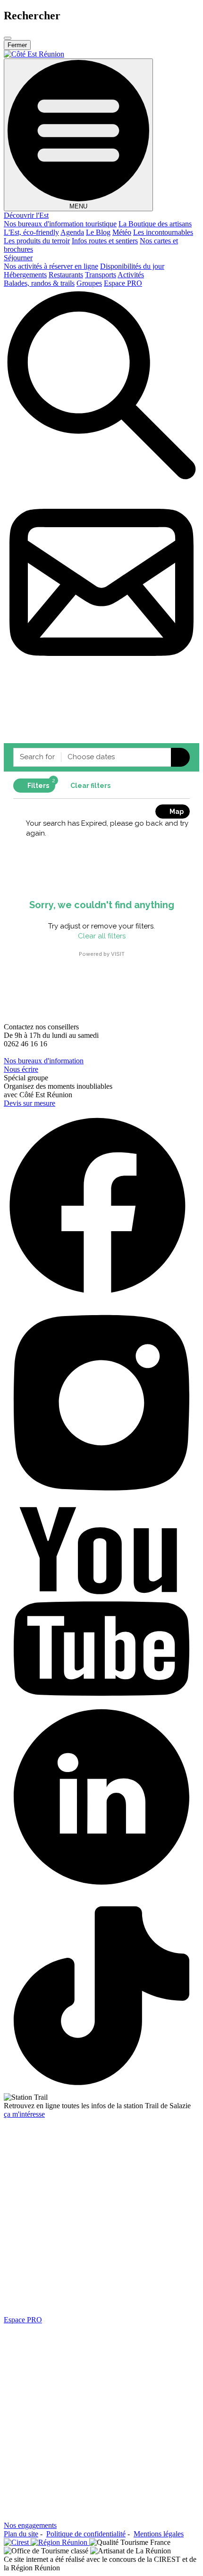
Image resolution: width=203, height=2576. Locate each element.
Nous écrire (21, 1069)
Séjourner (18, 258)
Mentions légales (159, 2534)
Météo (122, 232)
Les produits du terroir (37, 241)
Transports (101, 275)
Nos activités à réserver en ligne (51, 266)
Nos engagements (30, 2525)
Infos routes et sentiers (105, 241)
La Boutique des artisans (155, 224)
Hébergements (25, 275)
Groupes (89, 283)
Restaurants (66, 275)
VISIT (118, 954)
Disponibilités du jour (132, 266)
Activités (131, 275)
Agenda (72, 232)
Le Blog (98, 232)
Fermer (17, 45)
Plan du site (21, 2534)
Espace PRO (123, 283)
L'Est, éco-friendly (31, 232)
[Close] (8, 38)
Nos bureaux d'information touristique (60, 224)
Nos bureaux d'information (44, 1061)
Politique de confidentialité (86, 2534)
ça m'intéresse (24, 2114)
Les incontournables (163, 232)
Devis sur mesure (30, 1103)
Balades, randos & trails (39, 283)
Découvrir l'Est (26, 215)
